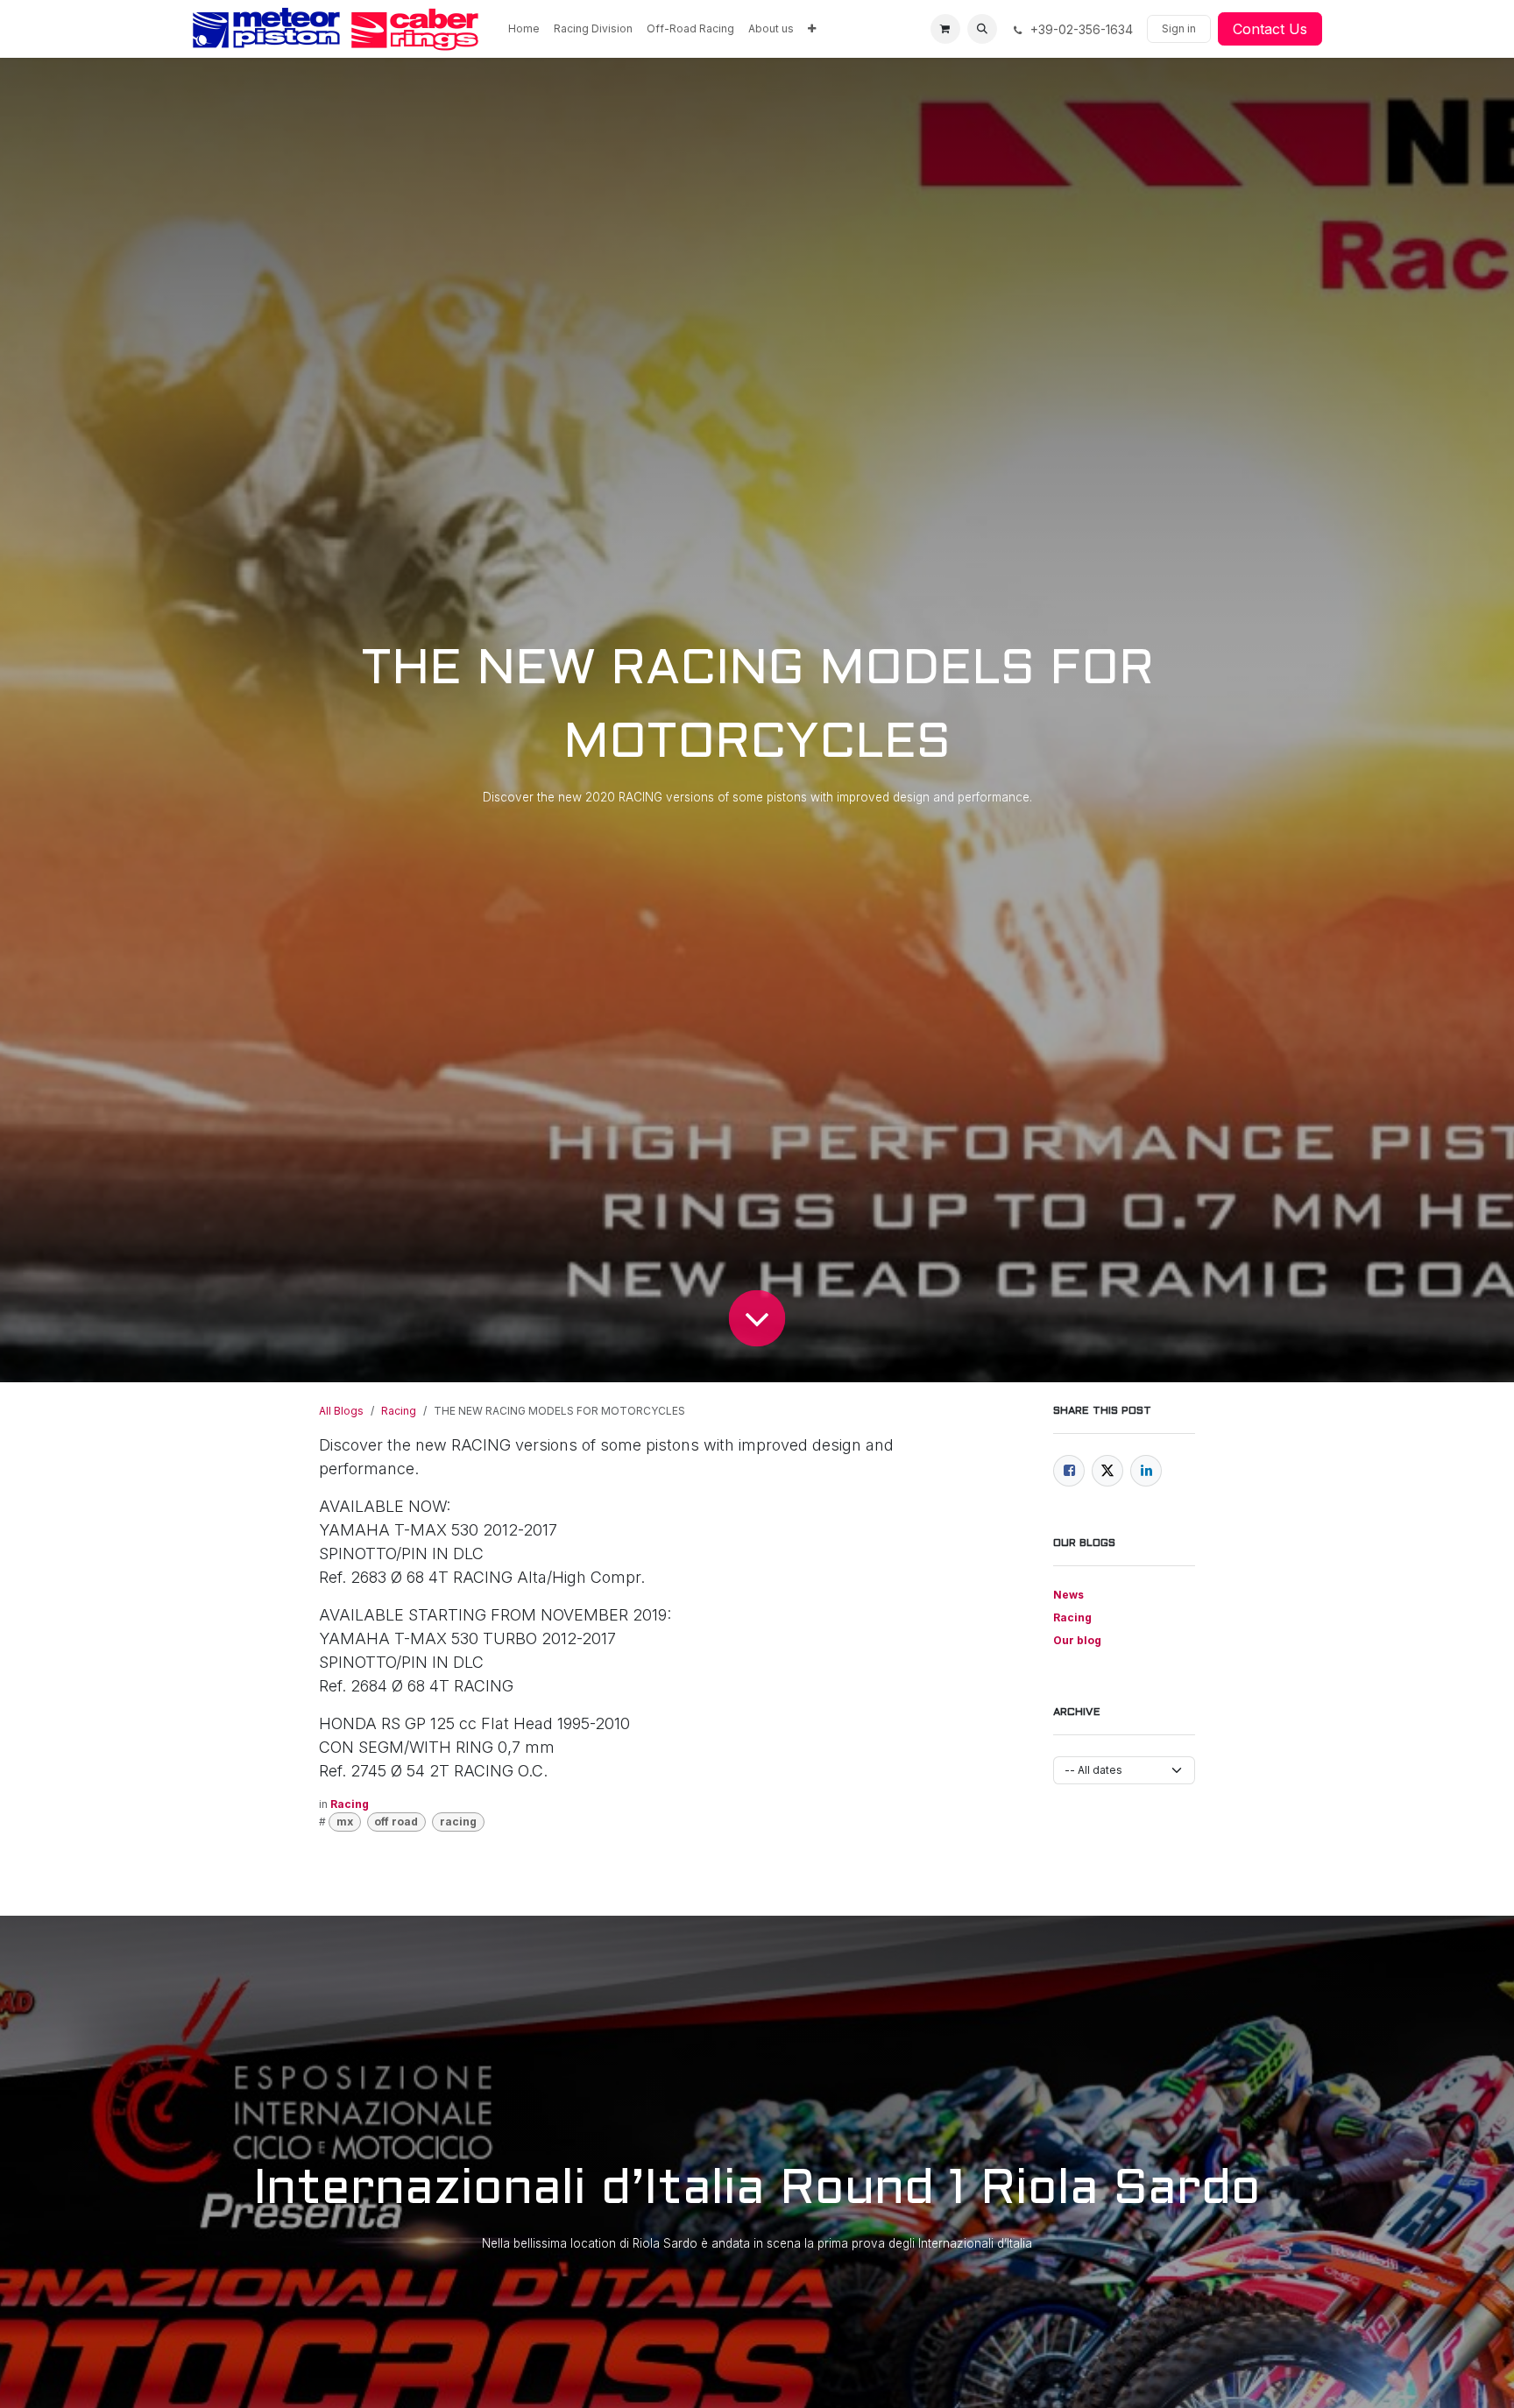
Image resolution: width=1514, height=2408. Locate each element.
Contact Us (1270, 29)
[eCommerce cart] (945, 29)
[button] (982, 29)
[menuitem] (524, 29)
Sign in (1179, 28)
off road (396, 1822)
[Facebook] (1069, 1471)
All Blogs (341, 1411)
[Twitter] (1107, 1471)
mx (345, 1822)
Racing (399, 1411)
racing (458, 1822)
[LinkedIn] (1146, 1471)
